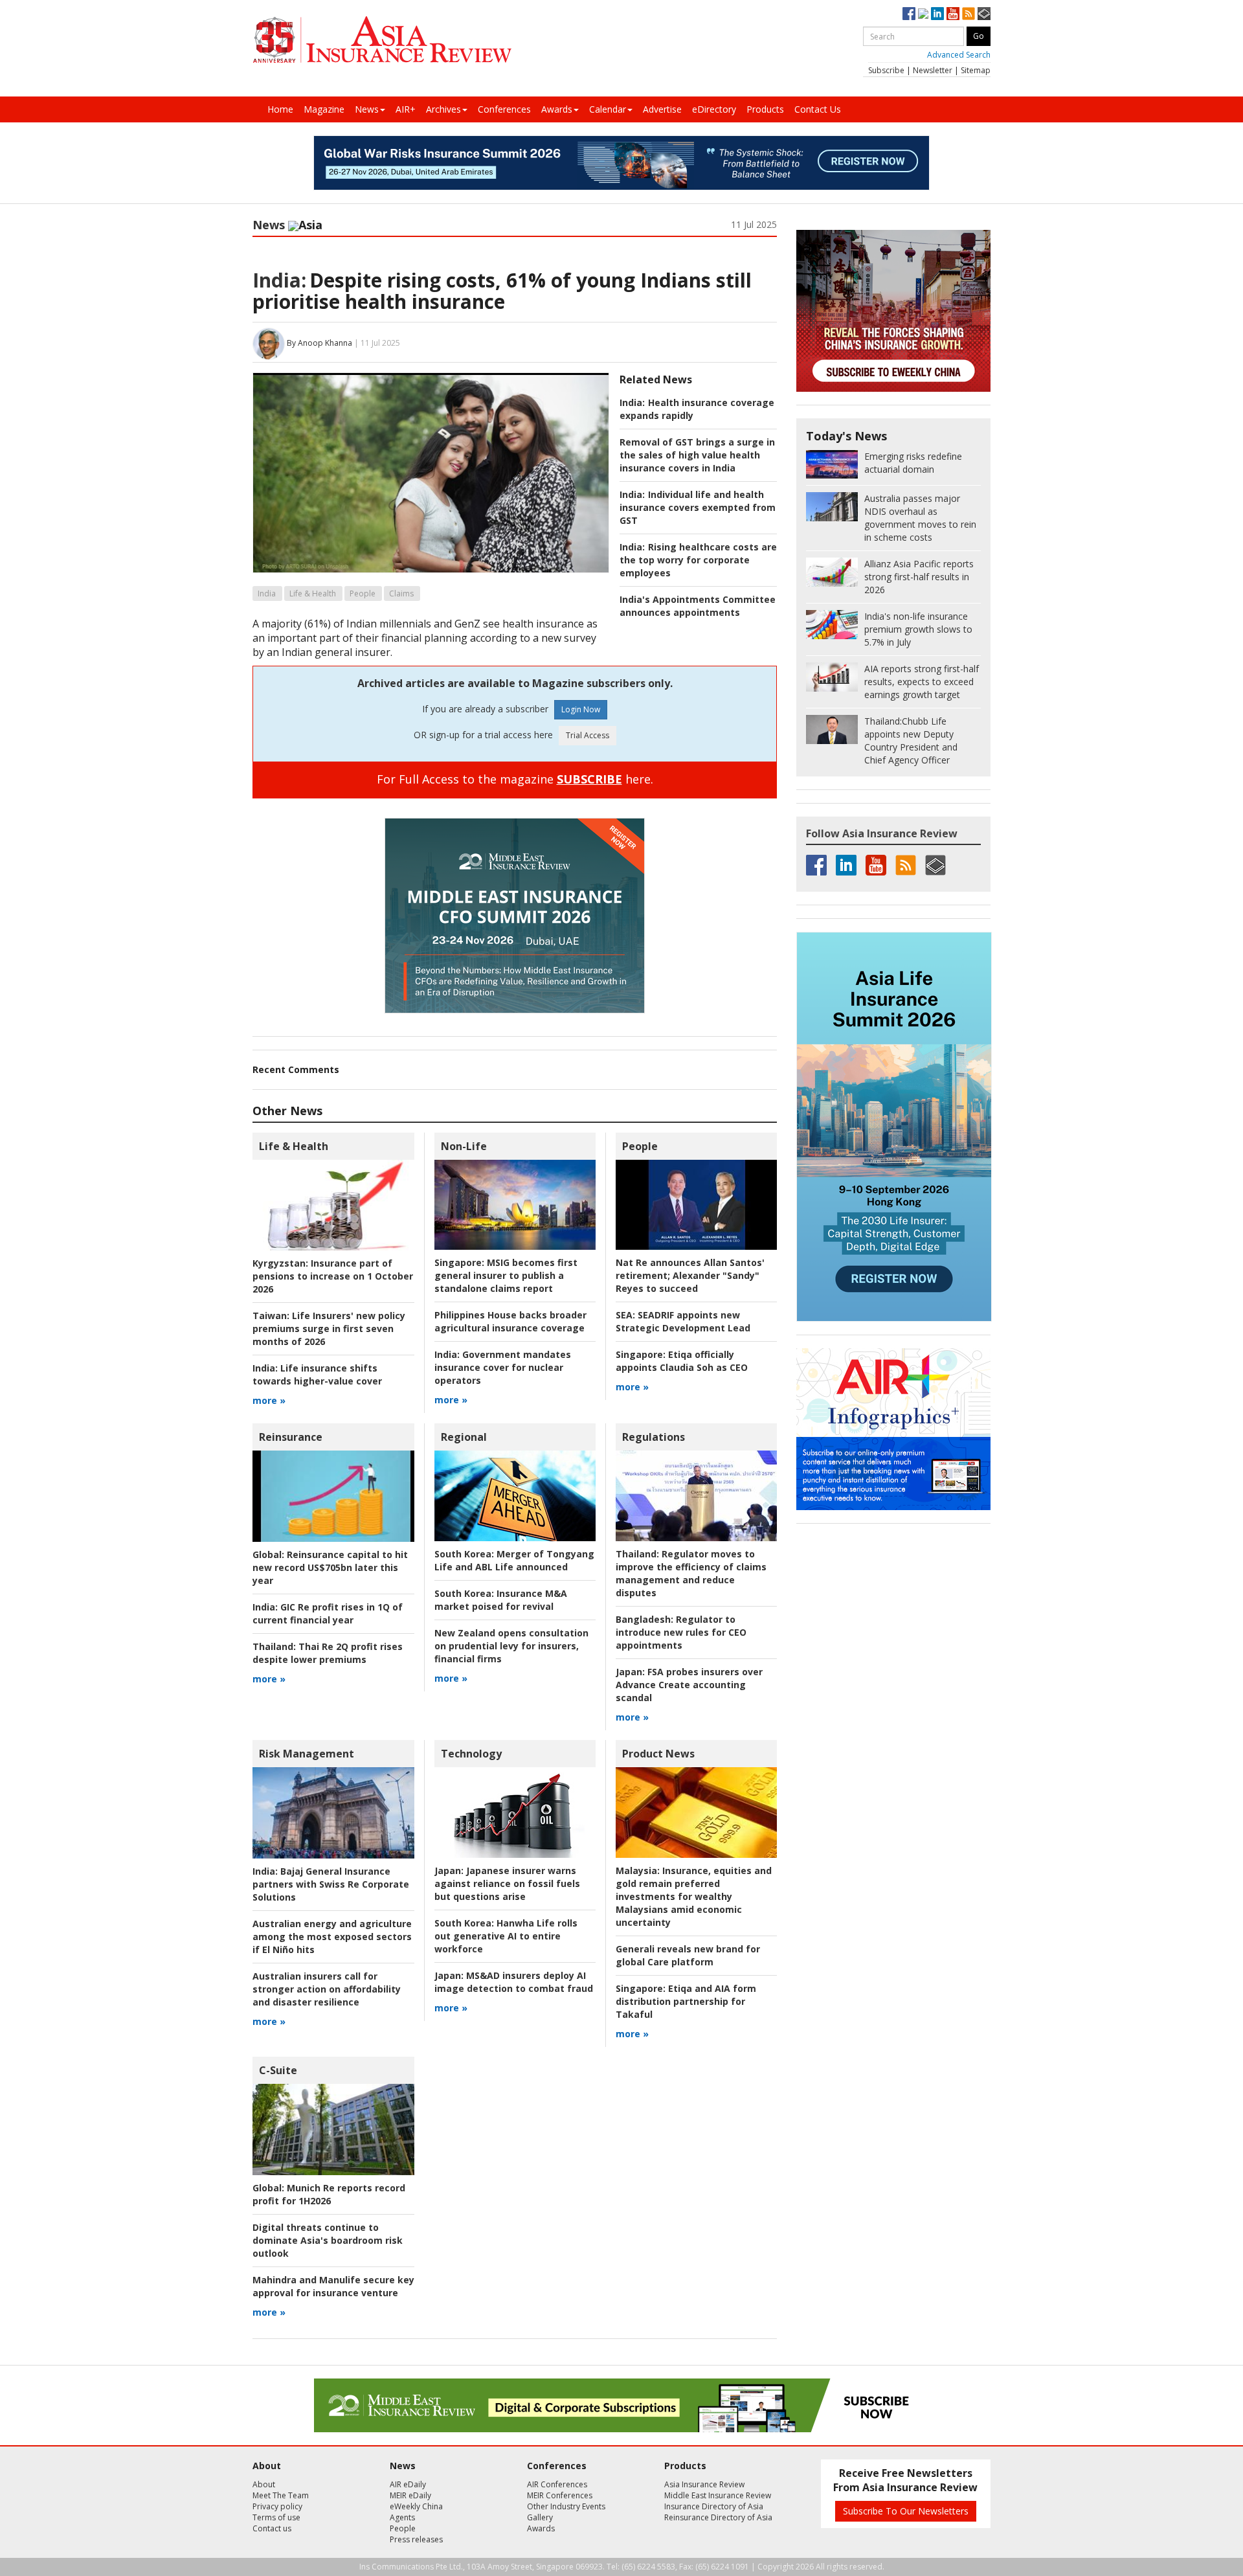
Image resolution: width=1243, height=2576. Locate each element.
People (363, 593)
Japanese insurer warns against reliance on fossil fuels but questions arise (507, 1883)
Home (280, 109)
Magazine (324, 109)
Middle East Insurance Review (718, 2495)
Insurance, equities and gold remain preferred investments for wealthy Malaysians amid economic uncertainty (694, 1896)
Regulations (654, 1437)
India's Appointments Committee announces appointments (698, 606)
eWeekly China (416, 2506)
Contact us (272, 2528)
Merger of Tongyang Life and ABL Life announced (514, 1560)
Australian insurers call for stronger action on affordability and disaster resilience (327, 1989)
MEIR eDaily (410, 2495)
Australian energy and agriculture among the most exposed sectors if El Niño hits (332, 1937)
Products (765, 109)
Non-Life (464, 1146)
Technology (471, 1754)
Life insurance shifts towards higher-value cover (317, 1374)
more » (269, 1400)
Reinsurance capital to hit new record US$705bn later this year (330, 1567)
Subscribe (886, 70)
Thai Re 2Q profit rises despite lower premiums (328, 1653)
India (267, 593)
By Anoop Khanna (319, 343)
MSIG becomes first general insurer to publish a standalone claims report (506, 1275)
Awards (557, 109)
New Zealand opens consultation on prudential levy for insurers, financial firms (511, 1646)
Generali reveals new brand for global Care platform (688, 1955)
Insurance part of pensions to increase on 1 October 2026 (333, 1276)
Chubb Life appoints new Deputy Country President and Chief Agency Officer (911, 740)
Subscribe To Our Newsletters (906, 2511)
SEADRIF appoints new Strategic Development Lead (683, 1321)
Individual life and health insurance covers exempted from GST (698, 507)
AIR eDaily (408, 2484)
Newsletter (933, 70)
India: (279, 280)
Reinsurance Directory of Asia (718, 2517)
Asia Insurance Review (704, 2484)
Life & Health (313, 593)
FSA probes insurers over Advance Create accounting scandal (689, 1685)
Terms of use (276, 2517)
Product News (658, 1754)
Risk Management (307, 1754)
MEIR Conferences (560, 2495)
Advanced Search (959, 55)
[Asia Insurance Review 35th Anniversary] (382, 40)
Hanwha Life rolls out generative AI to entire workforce (506, 1936)
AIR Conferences (557, 2484)
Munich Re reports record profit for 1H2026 (329, 2194)
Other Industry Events (566, 2506)
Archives (443, 109)
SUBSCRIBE (589, 779)
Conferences (504, 109)
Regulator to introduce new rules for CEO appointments (681, 1632)
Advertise (662, 109)
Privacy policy (277, 2506)
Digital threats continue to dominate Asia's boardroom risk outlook (328, 2240)
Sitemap (976, 70)
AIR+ (406, 109)
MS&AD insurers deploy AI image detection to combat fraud (514, 1982)
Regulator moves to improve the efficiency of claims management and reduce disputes (691, 1573)
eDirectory (714, 109)
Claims (401, 593)
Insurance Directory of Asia (714, 2506)
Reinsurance (291, 1437)
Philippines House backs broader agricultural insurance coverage (510, 1321)
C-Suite (278, 2070)
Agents (402, 2517)
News (367, 109)
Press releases (416, 2539)
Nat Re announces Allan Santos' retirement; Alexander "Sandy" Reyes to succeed (690, 1275)
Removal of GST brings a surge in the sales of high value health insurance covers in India (697, 455)
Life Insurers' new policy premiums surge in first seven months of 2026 (329, 1328)
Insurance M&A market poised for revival (501, 1600)
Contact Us (818, 109)
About (264, 2484)
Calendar (608, 109)
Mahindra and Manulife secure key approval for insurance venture (333, 2286)
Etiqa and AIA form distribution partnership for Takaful (686, 2001)
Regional (464, 1437)
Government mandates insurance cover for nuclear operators (503, 1367)
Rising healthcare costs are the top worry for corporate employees (698, 560)
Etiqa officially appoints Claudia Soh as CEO (682, 1361)
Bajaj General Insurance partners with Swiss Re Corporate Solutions (331, 1884)
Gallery (540, 2517)
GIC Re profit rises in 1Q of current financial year (328, 1613)
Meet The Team (281, 2495)
